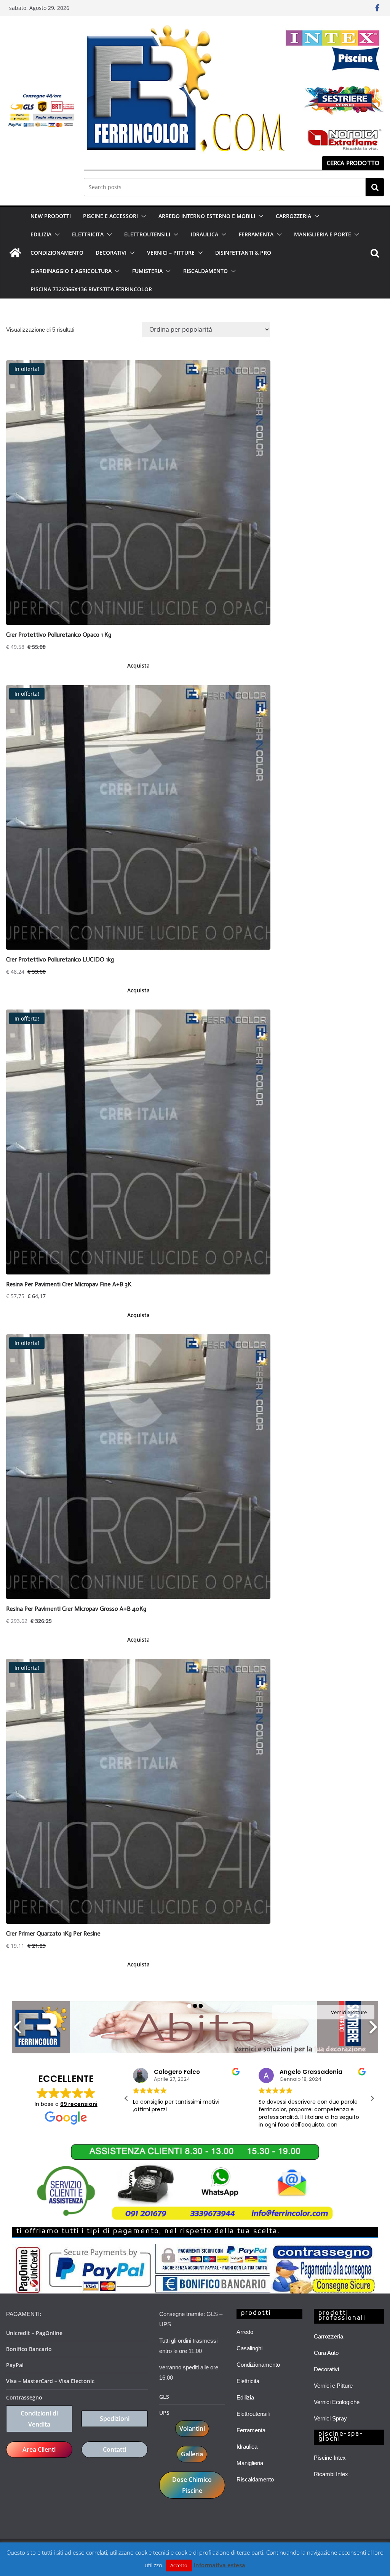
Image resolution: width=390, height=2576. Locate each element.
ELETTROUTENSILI (147, 234)
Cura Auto (326, 2353)
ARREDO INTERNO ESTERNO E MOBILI (207, 216)
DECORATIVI (111, 253)
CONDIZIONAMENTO (57, 253)
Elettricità (248, 2381)
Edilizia (245, 2397)
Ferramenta (251, 2430)
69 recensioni (79, 2104)
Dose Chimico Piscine (192, 2485)
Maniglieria (250, 2463)
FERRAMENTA (256, 234)
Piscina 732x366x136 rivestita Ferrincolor (91, 289)
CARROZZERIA (293, 216)
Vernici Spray (330, 2418)
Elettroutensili (253, 2414)
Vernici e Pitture (333, 2386)
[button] (142, 216)
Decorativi (326, 2369)
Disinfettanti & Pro (243, 253)
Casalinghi (249, 2348)
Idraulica (247, 2447)
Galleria (192, 2454)
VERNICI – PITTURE (171, 253)
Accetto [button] (179, 2565)
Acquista (138, 665)
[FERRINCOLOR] (15, 253)
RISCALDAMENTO (205, 271)
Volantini (192, 2428)
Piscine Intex (330, 2458)
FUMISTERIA (147, 271)
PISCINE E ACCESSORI (110, 216)
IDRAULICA (205, 234)
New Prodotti (51, 216)
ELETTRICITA (88, 234)
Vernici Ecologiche (337, 2402)
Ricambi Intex (331, 2474)
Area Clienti (39, 2449)
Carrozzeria (328, 2336)
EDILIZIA (41, 234)
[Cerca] (375, 187)
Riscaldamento (255, 2479)
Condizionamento (258, 2365)
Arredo (245, 2332)
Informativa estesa (219, 2565)
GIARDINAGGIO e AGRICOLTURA (71, 271)
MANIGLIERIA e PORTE (323, 234)
